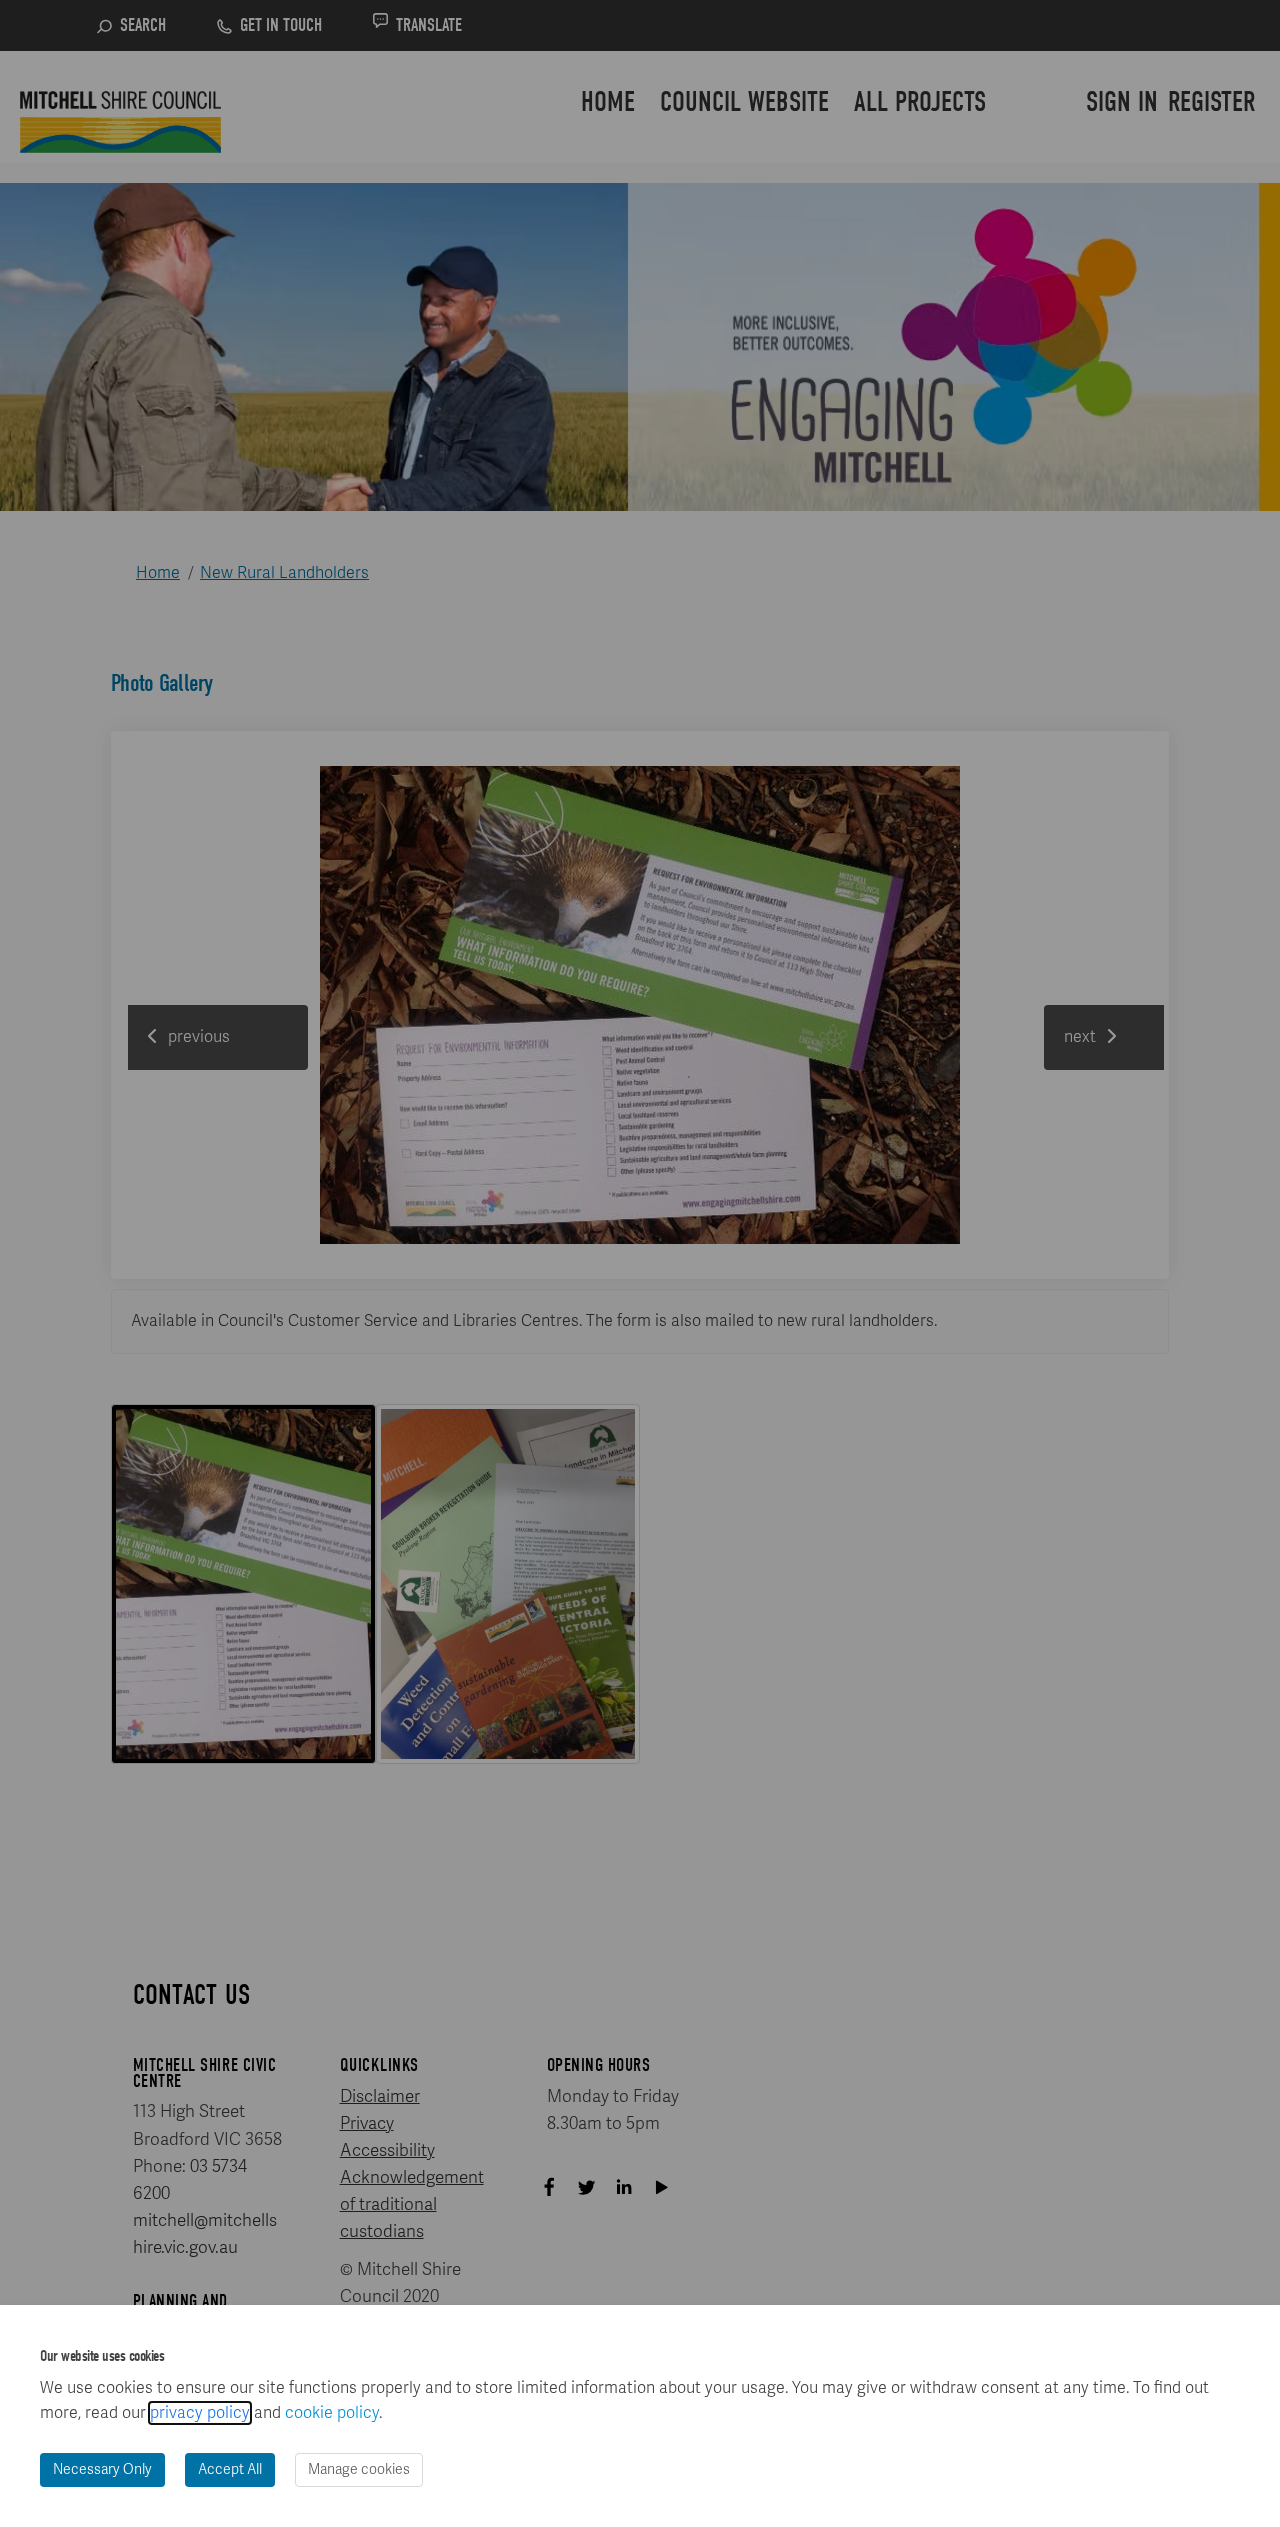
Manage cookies (359, 2469)
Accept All (230, 2469)
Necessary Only (102, 2469)
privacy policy (200, 2413)
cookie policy (332, 2413)
